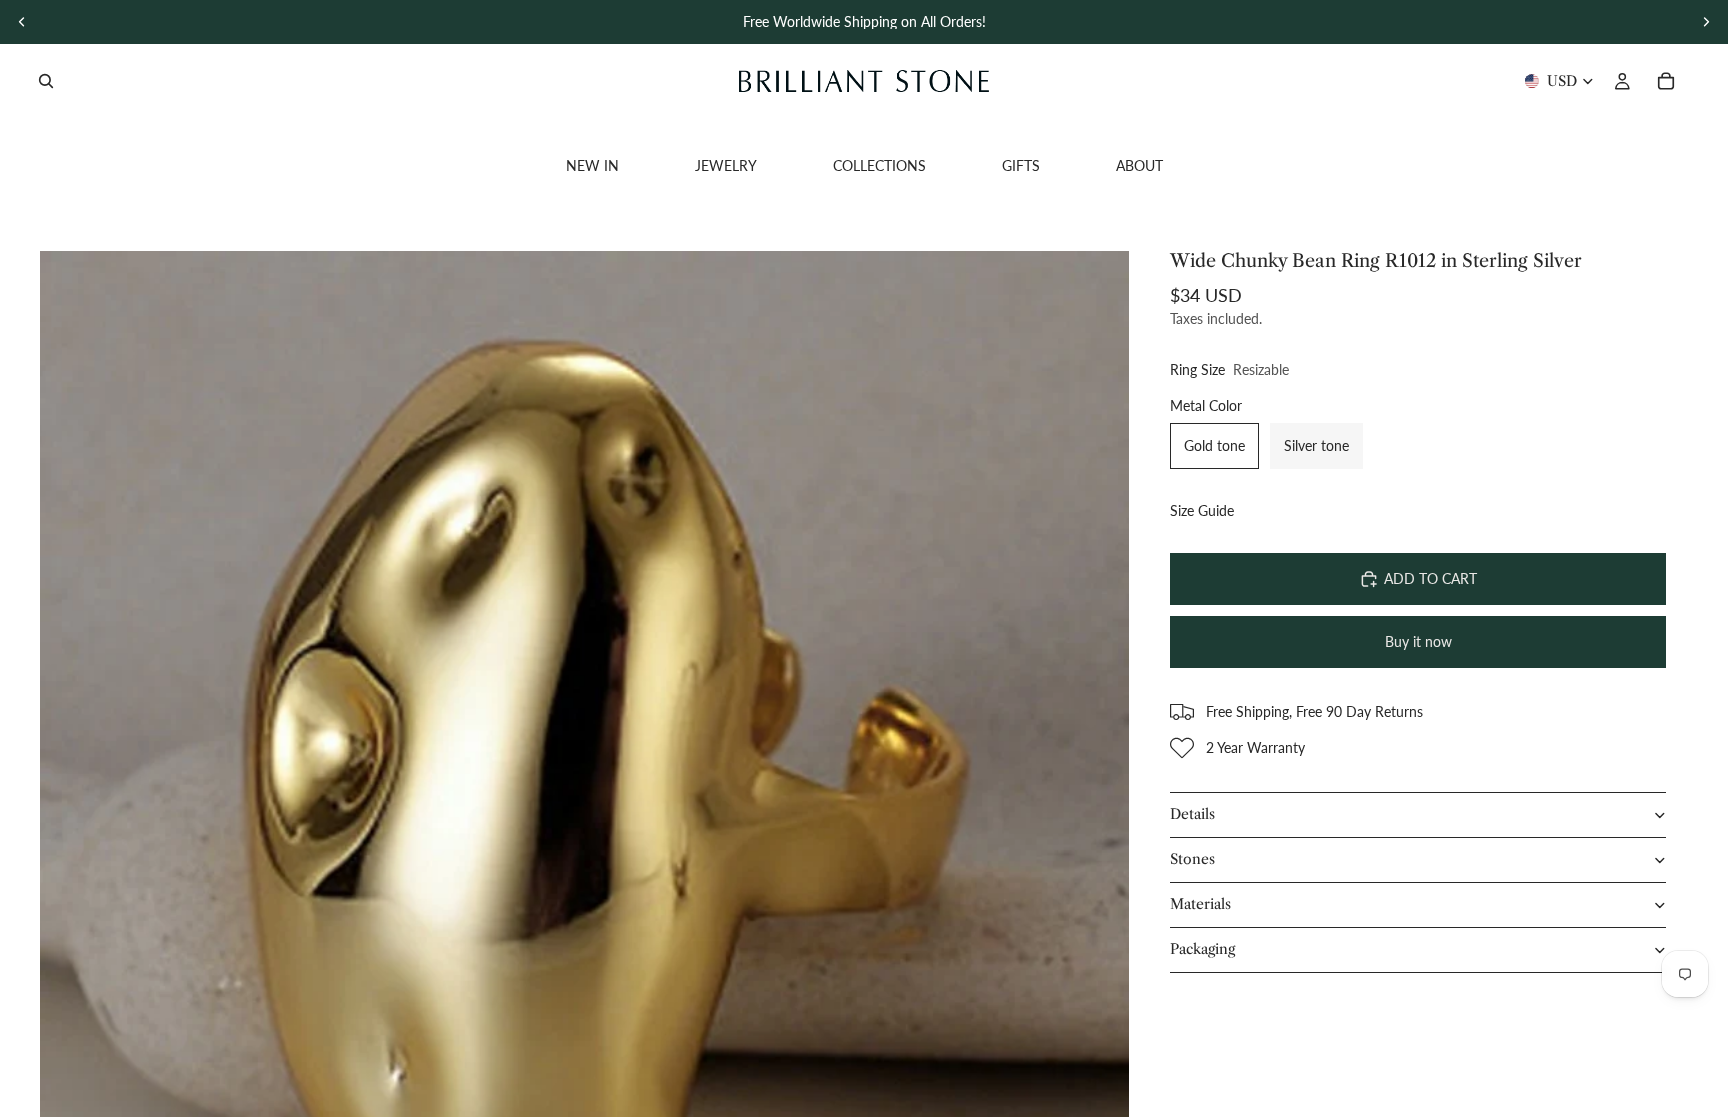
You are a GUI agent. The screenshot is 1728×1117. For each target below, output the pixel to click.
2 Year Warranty (1255, 747)
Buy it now (1418, 641)
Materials (1200, 904)
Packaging (1202, 949)
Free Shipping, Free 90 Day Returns (1314, 711)
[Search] (46, 81)
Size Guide (1202, 510)
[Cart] (1666, 81)
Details (1192, 814)
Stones (1192, 859)
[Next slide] (1706, 22)
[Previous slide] (22, 22)
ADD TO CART (1430, 578)
